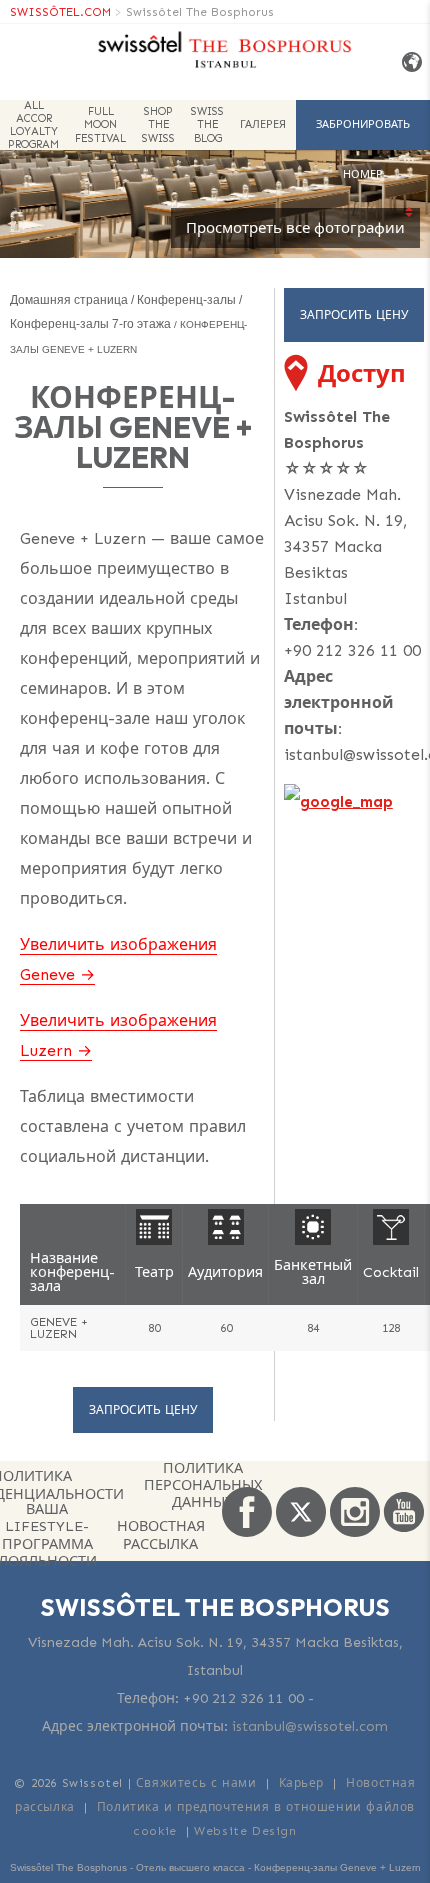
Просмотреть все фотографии (295, 228)
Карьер (302, 1783)
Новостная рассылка (161, 1534)
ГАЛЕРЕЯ (263, 124)
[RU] (408, 62)
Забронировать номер (363, 134)
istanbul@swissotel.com (310, 1726)
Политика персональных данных (203, 1486)
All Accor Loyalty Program (33, 125)
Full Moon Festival (100, 124)
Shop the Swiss (158, 124)
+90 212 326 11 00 (352, 650)
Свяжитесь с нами (196, 1783)
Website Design (245, 1831)
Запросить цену (143, 1410)
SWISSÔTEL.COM (60, 12)
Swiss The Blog (207, 124)
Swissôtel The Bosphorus (200, 12)
